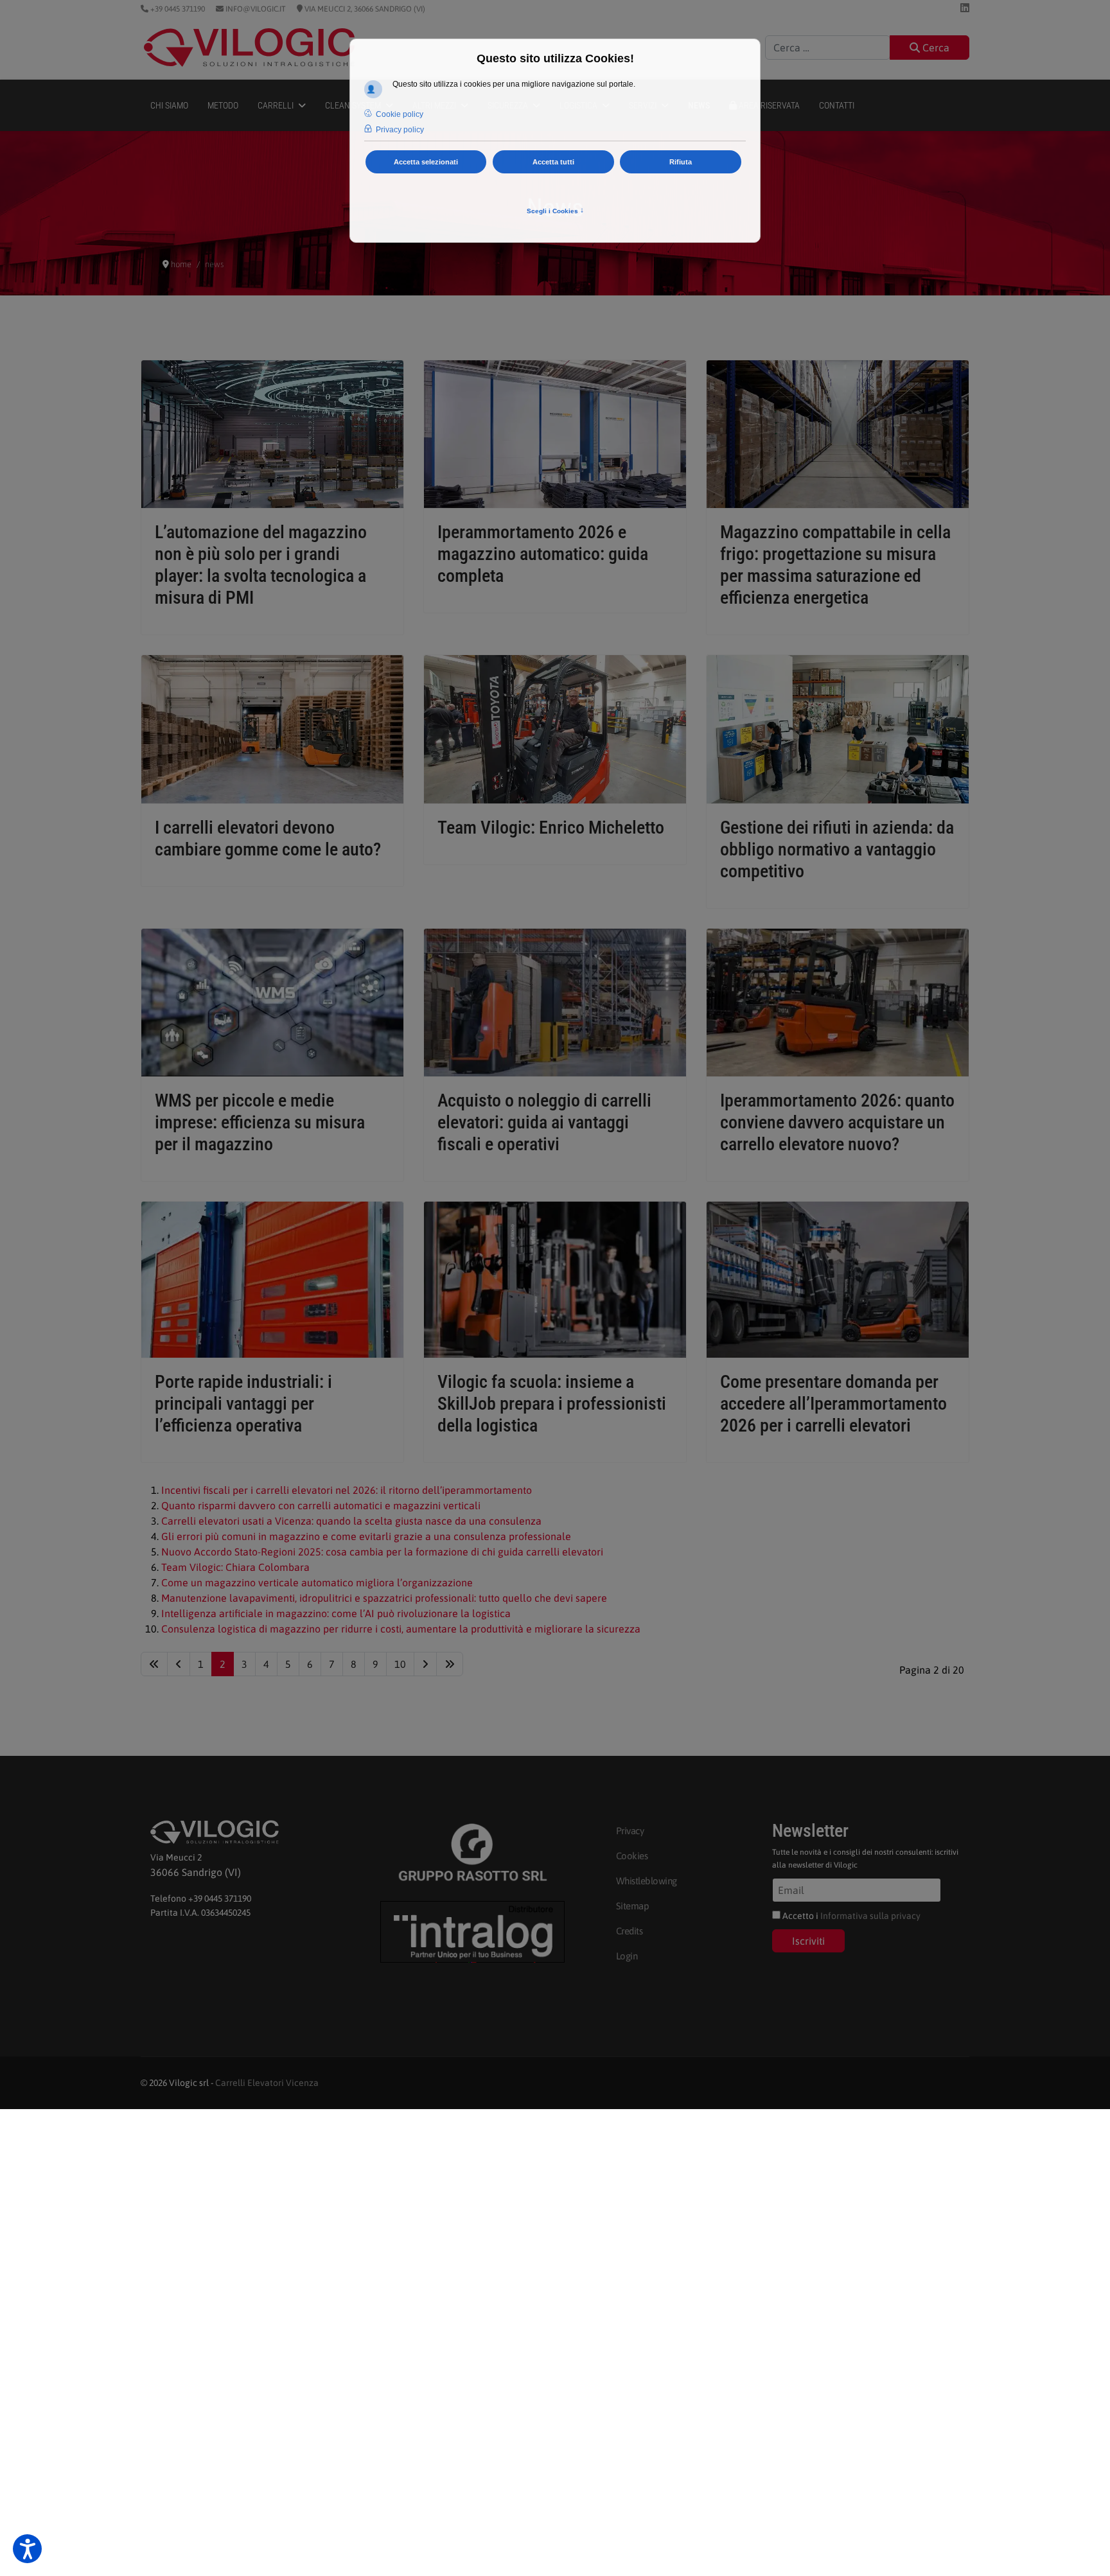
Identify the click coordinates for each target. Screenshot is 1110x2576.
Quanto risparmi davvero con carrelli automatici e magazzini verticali (321, 1505)
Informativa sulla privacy (870, 1916)
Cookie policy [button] (400, 114)
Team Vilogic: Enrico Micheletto (551, 828)
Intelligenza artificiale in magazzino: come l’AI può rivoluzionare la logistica (336, 1613)
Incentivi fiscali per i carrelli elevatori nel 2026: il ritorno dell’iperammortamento (347, 1490)
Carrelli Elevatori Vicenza (267, 2083)
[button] (27, 2549)
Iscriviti (808, 1941)
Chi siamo (169, 105)
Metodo (223, 105)
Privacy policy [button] (400, 130)
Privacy (630, 1831)
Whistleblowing (647, 1881)
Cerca (935, 48)
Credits (630, 1931)
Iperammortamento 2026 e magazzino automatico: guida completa (543, 554)
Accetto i (850, 1916)
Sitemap (633, 1906)
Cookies (632, 1856)
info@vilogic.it (255, 9)
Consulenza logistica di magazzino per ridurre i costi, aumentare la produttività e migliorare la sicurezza (401, 1629)
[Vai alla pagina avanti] (425, 1664)
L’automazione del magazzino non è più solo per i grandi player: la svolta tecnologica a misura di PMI (261, 565)
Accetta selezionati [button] (426, 162)
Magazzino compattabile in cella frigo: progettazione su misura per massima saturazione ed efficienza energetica (835, 565)
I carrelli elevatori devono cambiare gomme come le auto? (268, 838)
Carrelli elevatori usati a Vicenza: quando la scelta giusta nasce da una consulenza (351, 1521)
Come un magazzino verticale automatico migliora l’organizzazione (317, 1582)
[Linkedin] (965, 8)
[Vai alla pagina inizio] (154, 1664)
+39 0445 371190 (177, 9)
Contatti (837, 105)
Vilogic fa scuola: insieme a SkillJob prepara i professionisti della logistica (552, 1404)
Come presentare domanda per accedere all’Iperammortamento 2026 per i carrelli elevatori (833, 1404)
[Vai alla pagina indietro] (179, 1664)
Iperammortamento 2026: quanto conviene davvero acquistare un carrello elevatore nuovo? (837, 1122)
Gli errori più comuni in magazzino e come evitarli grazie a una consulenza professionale (366, 1536)
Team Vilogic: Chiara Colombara (235, 1567)
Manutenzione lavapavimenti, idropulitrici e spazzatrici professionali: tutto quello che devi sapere (384, 1598)
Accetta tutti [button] (553, 162)
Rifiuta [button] (681, 162)
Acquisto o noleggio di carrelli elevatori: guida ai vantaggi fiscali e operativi (544, 1122)
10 (400, 1664)
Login (627, 1956)
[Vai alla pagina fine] (450, 1664)
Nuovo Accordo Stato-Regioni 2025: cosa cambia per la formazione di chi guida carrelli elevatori (382, 1552)
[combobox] (828, 48)
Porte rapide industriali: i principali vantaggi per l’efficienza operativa (243, 1404)
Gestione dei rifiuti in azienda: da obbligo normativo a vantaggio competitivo (837, 849)
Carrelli (276, 105)
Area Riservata (768, 105)
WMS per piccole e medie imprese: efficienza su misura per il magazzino (260, 1122)
